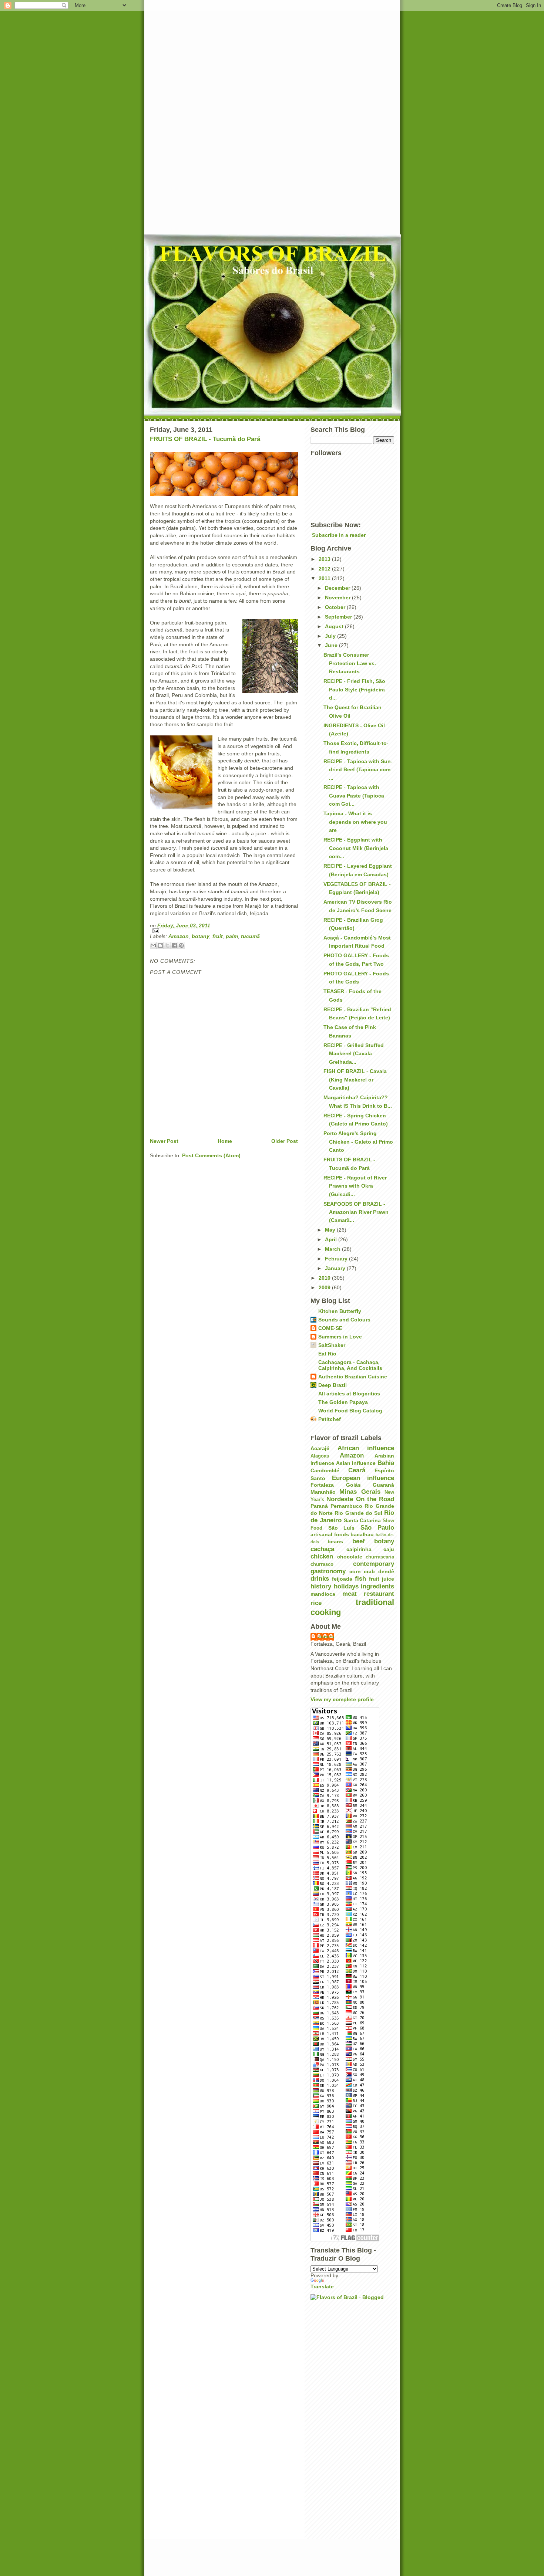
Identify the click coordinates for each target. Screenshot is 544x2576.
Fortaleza (322, 1485)
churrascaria (380, 1557)
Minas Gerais (360, 1492)
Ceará (357, 1470)
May (331, 1230)
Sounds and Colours (344, 1320)
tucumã (250, 936)
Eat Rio (327, 1354)
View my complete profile (342, 1699)
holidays (346, 1586)
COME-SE (330, 1328)
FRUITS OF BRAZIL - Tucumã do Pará (205, 439)
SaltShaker (332, 1345)
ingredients (377, 1586)
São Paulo (377, 1528)
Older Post (285, 1141)
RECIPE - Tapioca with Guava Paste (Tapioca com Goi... (354, 796)
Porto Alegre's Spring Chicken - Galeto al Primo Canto (358, 1142)
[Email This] (153, 945)
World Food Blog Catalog (350, 1411)
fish (360, 1579)
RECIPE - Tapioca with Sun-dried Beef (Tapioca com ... (358, 770)
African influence (366, 1448)
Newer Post (164, 1141)
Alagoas (320, 1456)
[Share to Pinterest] (181, 945)
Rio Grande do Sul (358, 1513)
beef (359, 1541)
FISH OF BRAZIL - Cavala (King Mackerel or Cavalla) (355, 1079)
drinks (320, 1579)
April (332, 1239)
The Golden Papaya (343, 1402)
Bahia (386, 1463)
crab (369, 1571)
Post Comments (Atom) (211, 1155)
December (338, 588)
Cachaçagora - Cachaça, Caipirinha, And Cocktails (350, 1365)
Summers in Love (340, 1337)
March (333, 1249)
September (339, 617)
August (335, 626)
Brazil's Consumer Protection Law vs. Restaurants (350, 663)
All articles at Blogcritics (349, 1394)
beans (335, 1541)
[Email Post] (224, 931)
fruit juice (382, 1579)
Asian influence (356, 1463)
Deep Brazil (333, 1385)
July (331, 636)
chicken (322, 1556)
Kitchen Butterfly (340, 1311)
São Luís (342, 1528)
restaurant (379, 1594)
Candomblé (325, 1470)
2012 (325, 569)
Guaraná (383, 1485)
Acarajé (320, 1448)
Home (225, 1141)
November (338, 598)
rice (316, 1603)
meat (350, 1594)
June (332, 645)
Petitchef (330, 1419)
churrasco (322, 1564)
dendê (386, 1571)
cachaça (322, 1549)
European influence (363, 1478)
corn (355, 1571)
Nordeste (340, 1499)
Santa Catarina (362, 1520)
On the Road (375, 1499)
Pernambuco (346, 1506)
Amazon (179, 936)
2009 (325, 1287)
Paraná (319, 1506)
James (326, 1636)
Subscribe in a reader (339, 535)
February (337, 1259)
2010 (325, 1278)
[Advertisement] (272, 122)
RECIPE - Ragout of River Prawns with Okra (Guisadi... (355, 1186)
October (336, 607)
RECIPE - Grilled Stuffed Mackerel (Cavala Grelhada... (354, 1054)
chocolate (350, 1557)
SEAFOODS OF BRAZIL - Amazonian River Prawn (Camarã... (356, 1212)
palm (232, 936)
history (321, 1586)
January (336, 1268)
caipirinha (359, 1549)
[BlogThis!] (160, 945)
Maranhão (323, 1492)
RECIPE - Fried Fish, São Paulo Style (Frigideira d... (354, 689)
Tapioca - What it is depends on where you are (355, 822)
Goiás (353, 1485)
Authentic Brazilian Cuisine (353, 1377)
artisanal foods (330, 1534)
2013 (325, 559)
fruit (218, 936)
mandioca (323, 1594)
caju (389, 1549)
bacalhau (362, 1534)
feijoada (342, 1579)
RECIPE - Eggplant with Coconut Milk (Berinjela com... (356, 848)
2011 (325, 578)
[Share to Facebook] (174, 945)
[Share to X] (167, 945)
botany (201, 936)
